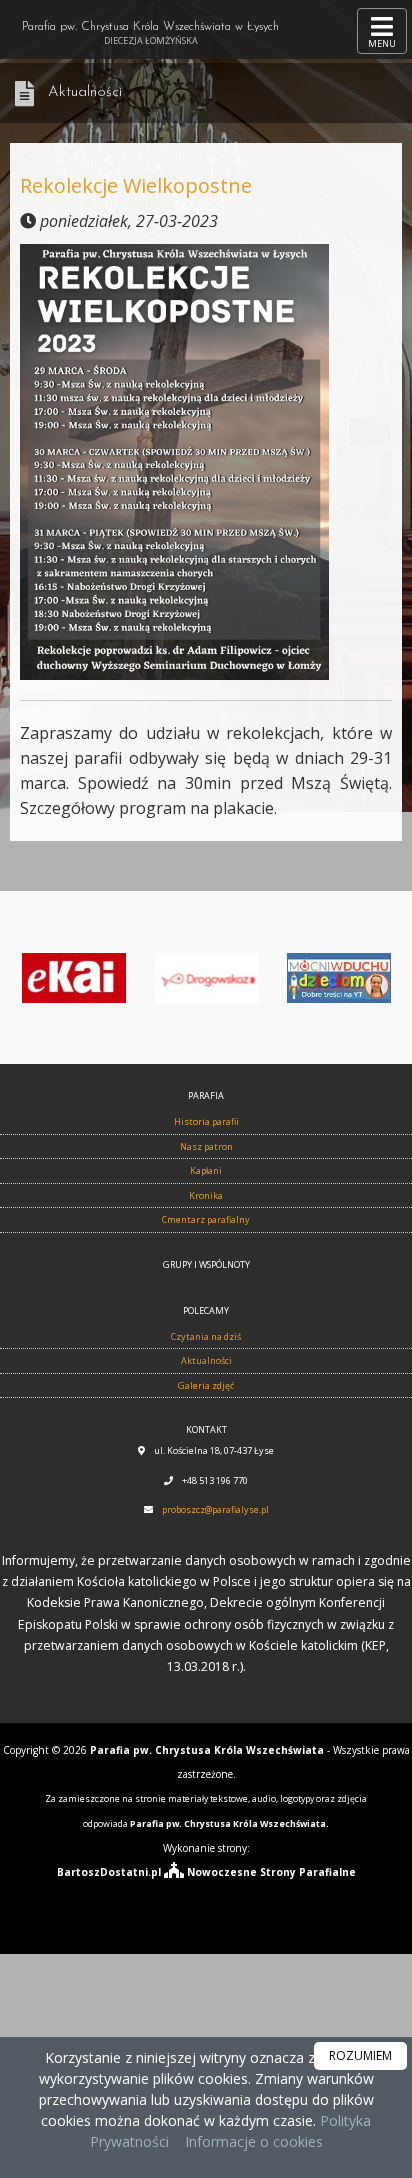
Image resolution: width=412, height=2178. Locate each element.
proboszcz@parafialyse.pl (215, 1509)
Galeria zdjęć (206, 1385)
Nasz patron (206, 1146)
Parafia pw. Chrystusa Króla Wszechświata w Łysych (150, 34)
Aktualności (85, 92)
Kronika (206, 1195)
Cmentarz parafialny (206, 1219)
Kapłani (206, 1170)
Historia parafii (206, 1121)
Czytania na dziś (206, 1336)
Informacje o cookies (254, 2141)
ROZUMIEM (360, 2055)
